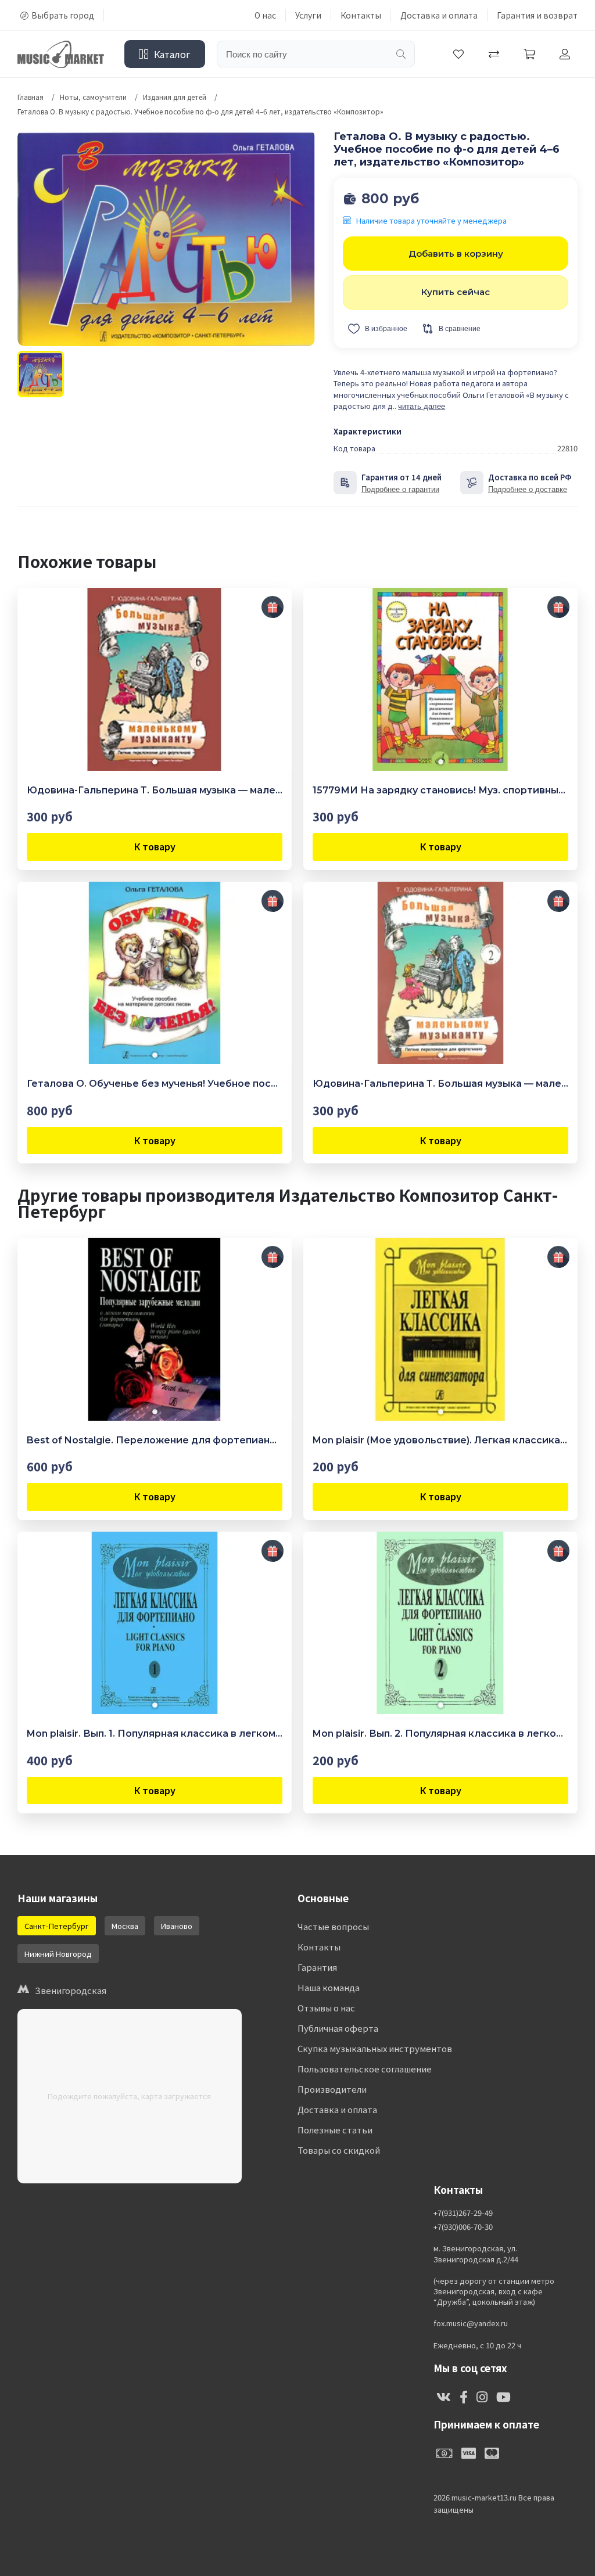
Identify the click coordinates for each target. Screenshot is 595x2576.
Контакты (361, 15)
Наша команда (329, 1987)
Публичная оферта (338, 2028)
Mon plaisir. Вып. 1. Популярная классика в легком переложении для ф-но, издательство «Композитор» (155, 1733)
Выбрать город (63, 15)
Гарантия (317, 1967)
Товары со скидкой (339, 2150)
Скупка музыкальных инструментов (375, 2048)
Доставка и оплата (439, 15)
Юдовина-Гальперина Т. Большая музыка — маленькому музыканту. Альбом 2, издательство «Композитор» (440, 1084)
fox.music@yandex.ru (471, 2323)
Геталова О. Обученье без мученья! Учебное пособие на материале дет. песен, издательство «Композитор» (155, 1084)
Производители (332, 2089)
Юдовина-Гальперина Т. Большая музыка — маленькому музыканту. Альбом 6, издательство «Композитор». (155, 790)
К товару (155, 846)
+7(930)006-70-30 (463, 2227)
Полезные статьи (335, 2130)
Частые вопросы (333, 1926)
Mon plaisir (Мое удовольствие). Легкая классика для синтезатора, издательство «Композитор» (440, 1440)
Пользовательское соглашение (365, 2069)
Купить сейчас (456, 292)
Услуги (308, 15)
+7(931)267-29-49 (463, 2213)
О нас (265, 15)
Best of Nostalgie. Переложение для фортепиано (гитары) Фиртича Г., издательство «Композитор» (155, 1440)
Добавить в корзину (456, 254)
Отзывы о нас (326, 2008)
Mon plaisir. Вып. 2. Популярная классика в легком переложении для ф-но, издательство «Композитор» (440, 1733)
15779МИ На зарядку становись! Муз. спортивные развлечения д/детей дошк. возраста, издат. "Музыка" (440, 790)
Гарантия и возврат (537, 15)
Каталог (172, 54)
